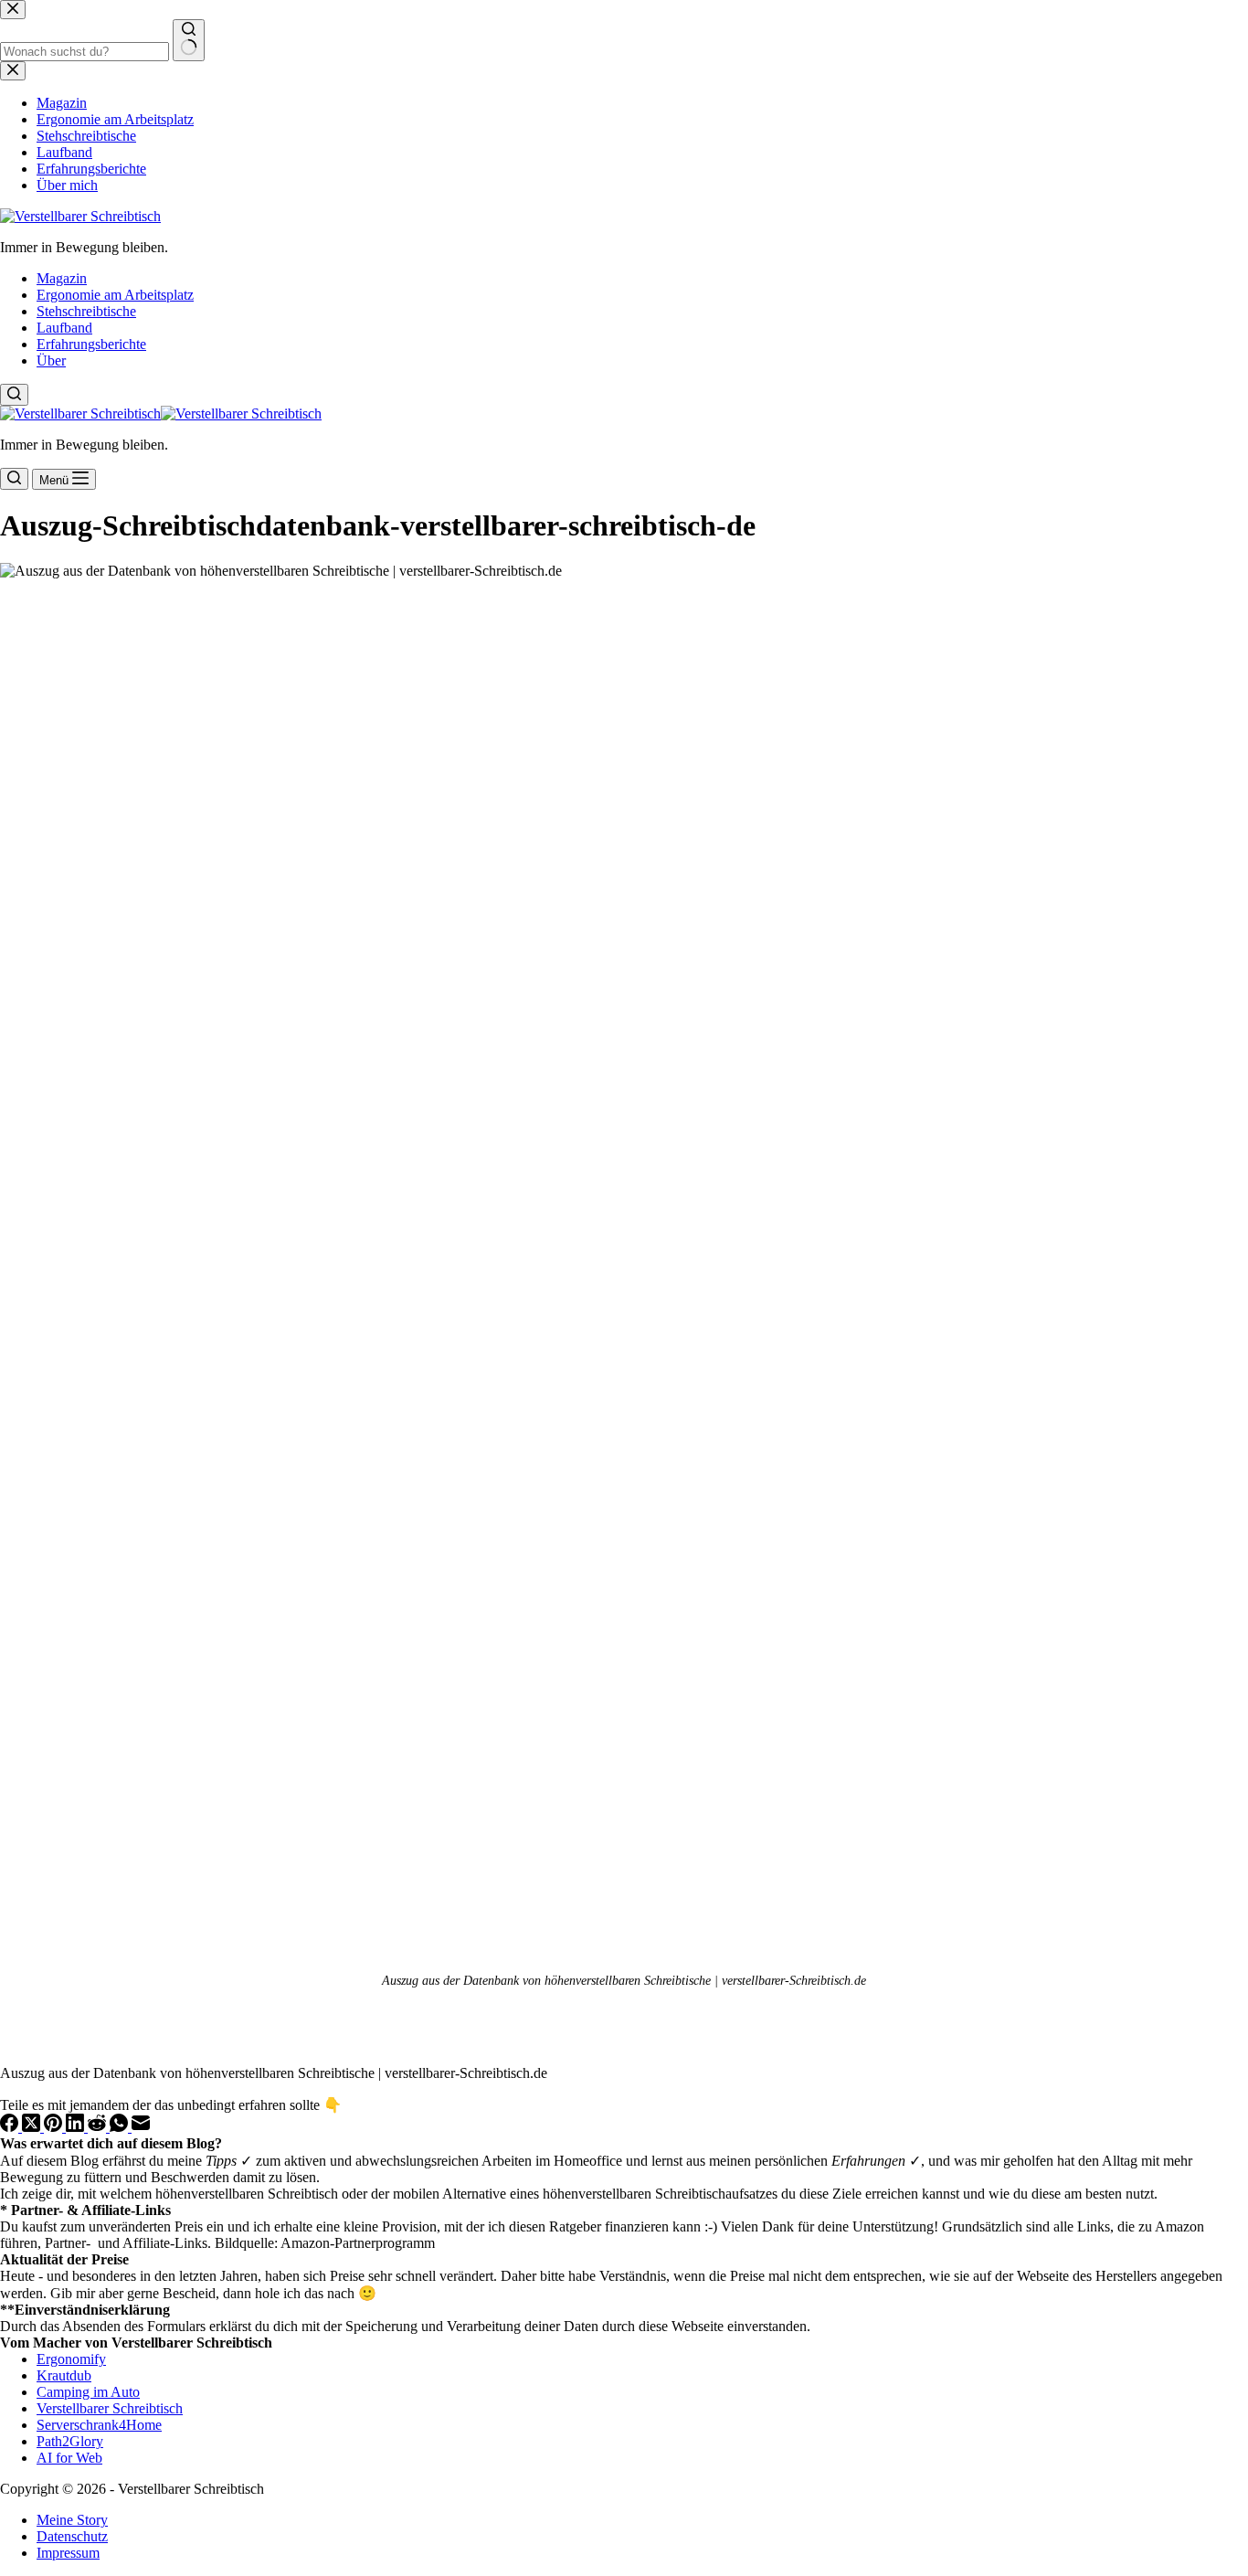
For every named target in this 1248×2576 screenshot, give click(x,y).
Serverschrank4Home (99, 2425)
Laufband (64, 328)
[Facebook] (11, 2127)
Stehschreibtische (86, 311)
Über (51, 360)
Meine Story (72, 2520)
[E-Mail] (141, 2127)
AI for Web (69, 2458)
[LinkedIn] (77, 2127)
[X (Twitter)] (33, 2127)
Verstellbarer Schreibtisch (110, 2408)
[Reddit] (99, 2127)
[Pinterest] (55, 2127)
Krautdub (64, 2375)
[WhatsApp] (121, 2127)
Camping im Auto (88, 2392)
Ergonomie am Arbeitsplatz (115, 295)
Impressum (68, 2553)
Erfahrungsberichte (91, 344)
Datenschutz (72, 2536)
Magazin (62, 278)
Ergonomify (71, 2359)
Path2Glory (70, 2441)
